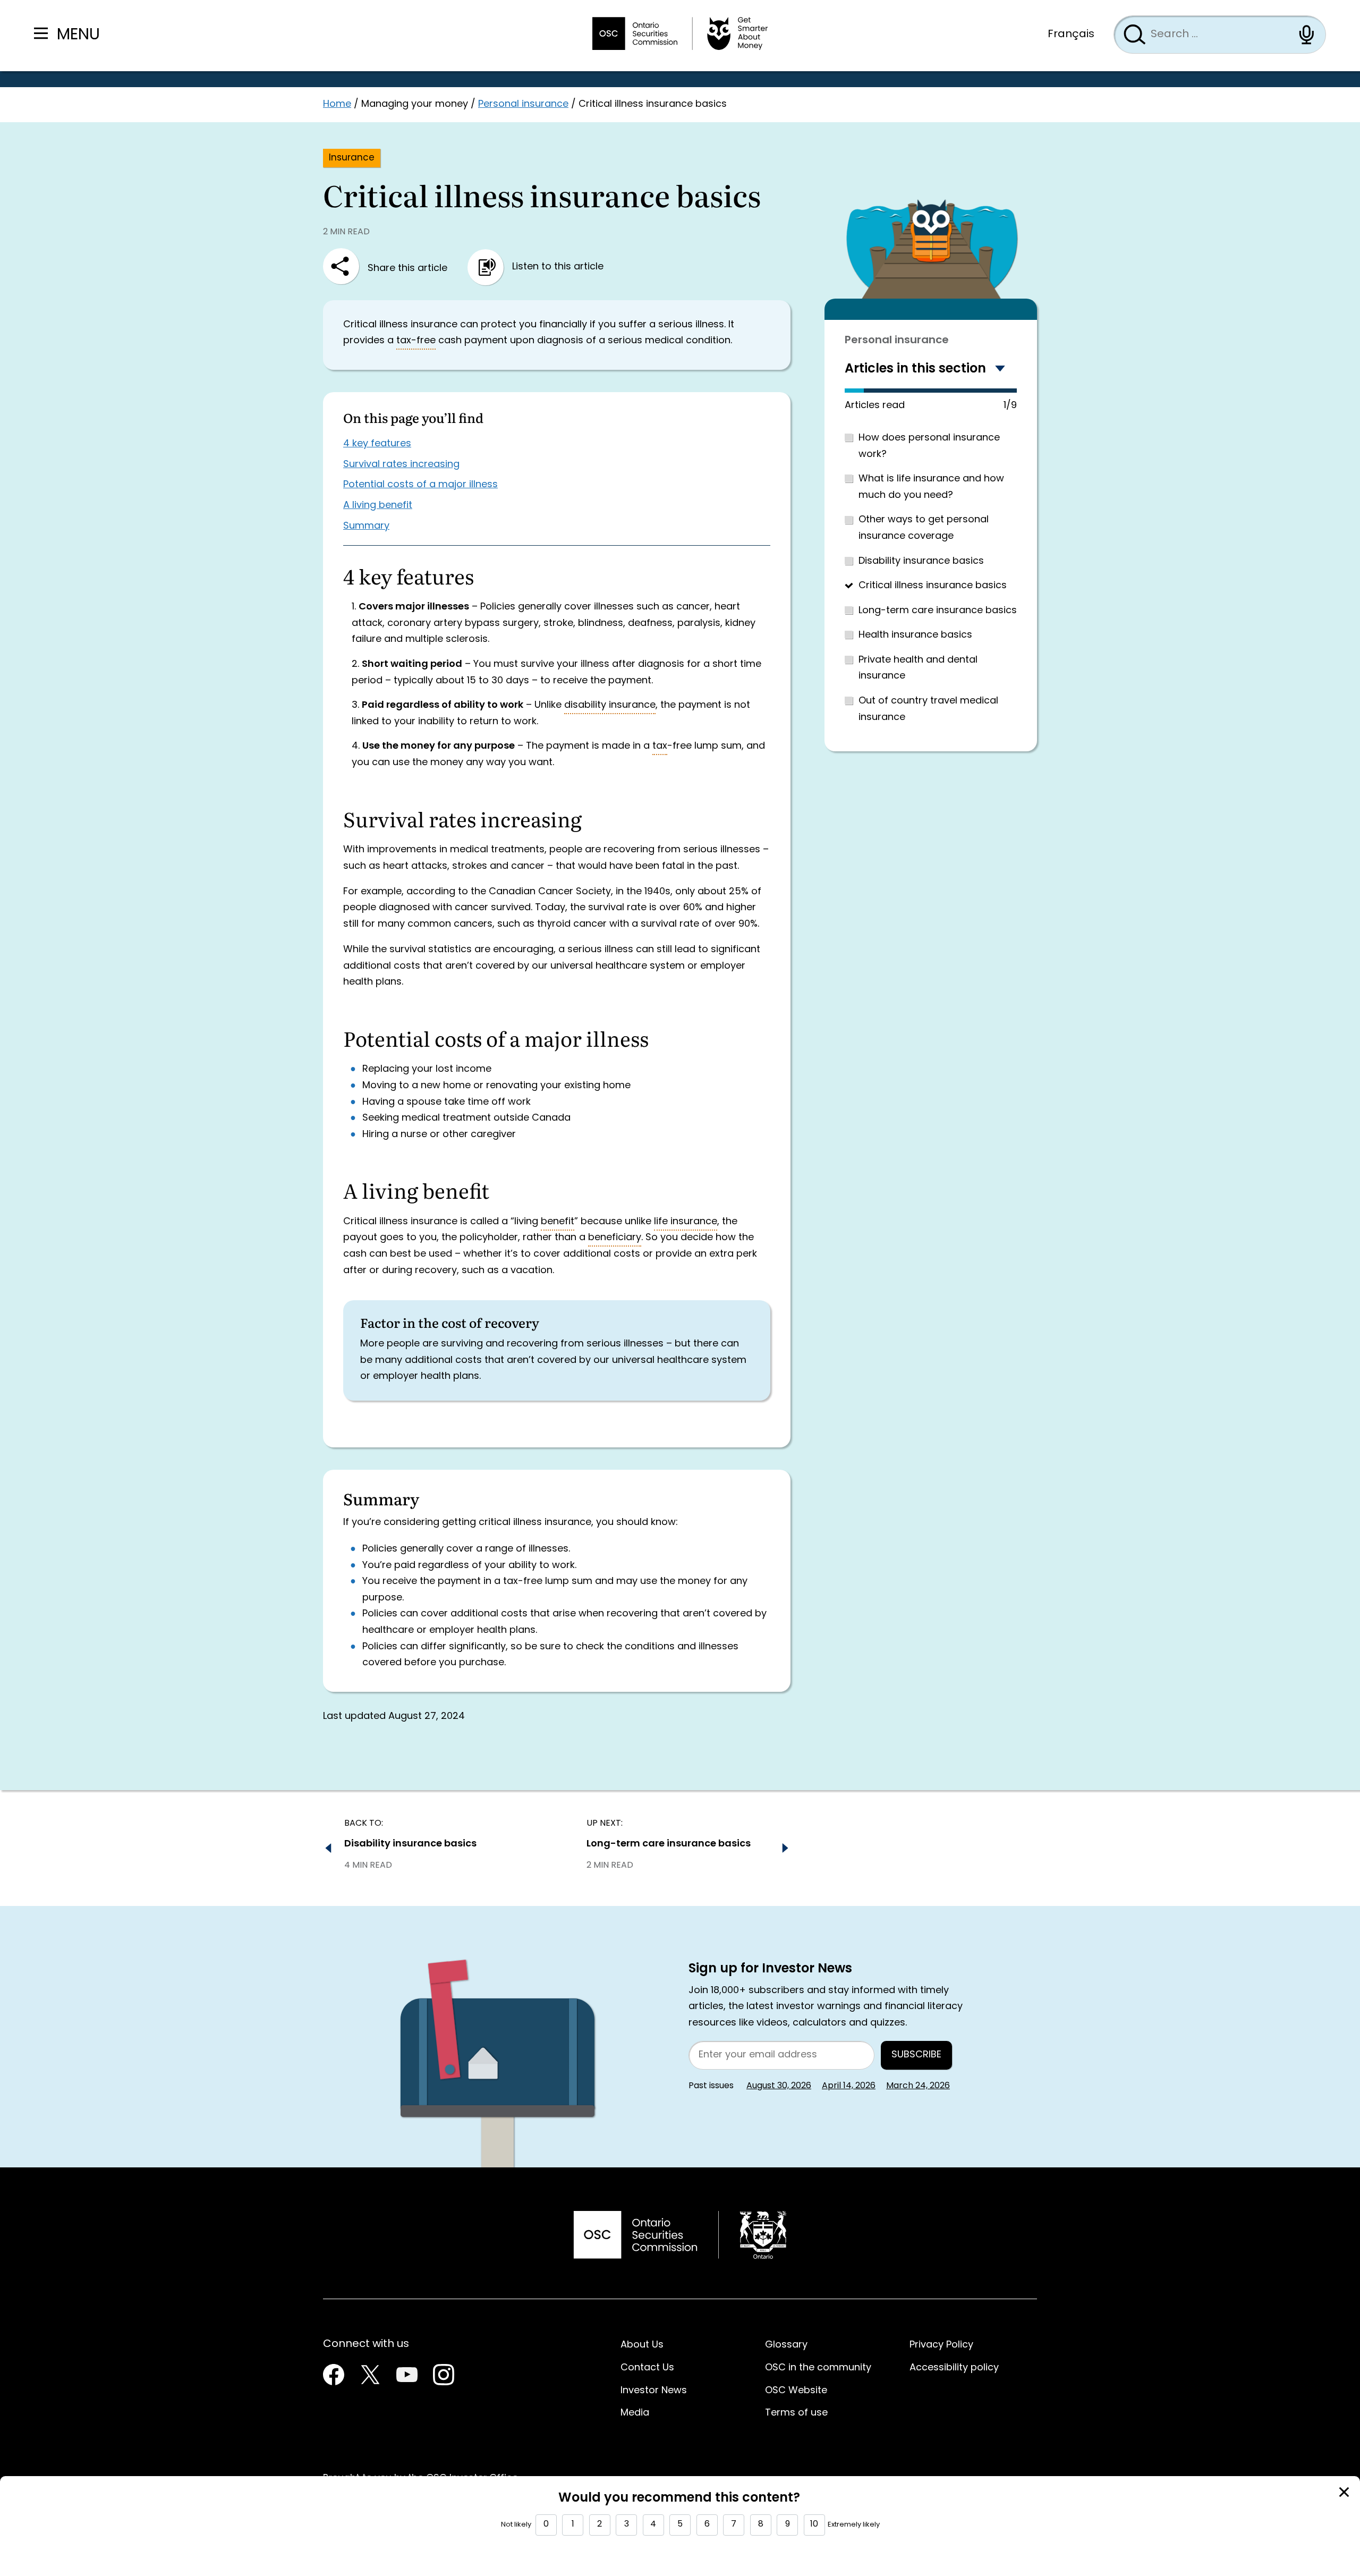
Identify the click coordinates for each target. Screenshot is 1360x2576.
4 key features (377, 444)
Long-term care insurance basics (938, 611)
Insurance (352, 158)
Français (1071, 35)
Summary (366, 526)
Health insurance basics (915, 635)
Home (337, 104)
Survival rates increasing (401, 465)
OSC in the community (818, 2368)
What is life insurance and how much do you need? (931, 487)
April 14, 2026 (849, 2086)
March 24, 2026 (918, 2086)
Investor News (654, 2391)
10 (814, 2524)
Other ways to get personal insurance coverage (924, 528)
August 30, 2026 (779, 2086)
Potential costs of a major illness (420, 485)
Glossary (786, 2345)
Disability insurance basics (921, 561)
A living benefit (378, 506)
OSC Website (796, 2391)
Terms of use (796, 2413)
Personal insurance (523, 104)
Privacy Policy (941, 2345)
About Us (642, 2345)
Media (635, 2413)
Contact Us (647, 2368)
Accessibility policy (954, 2368)
